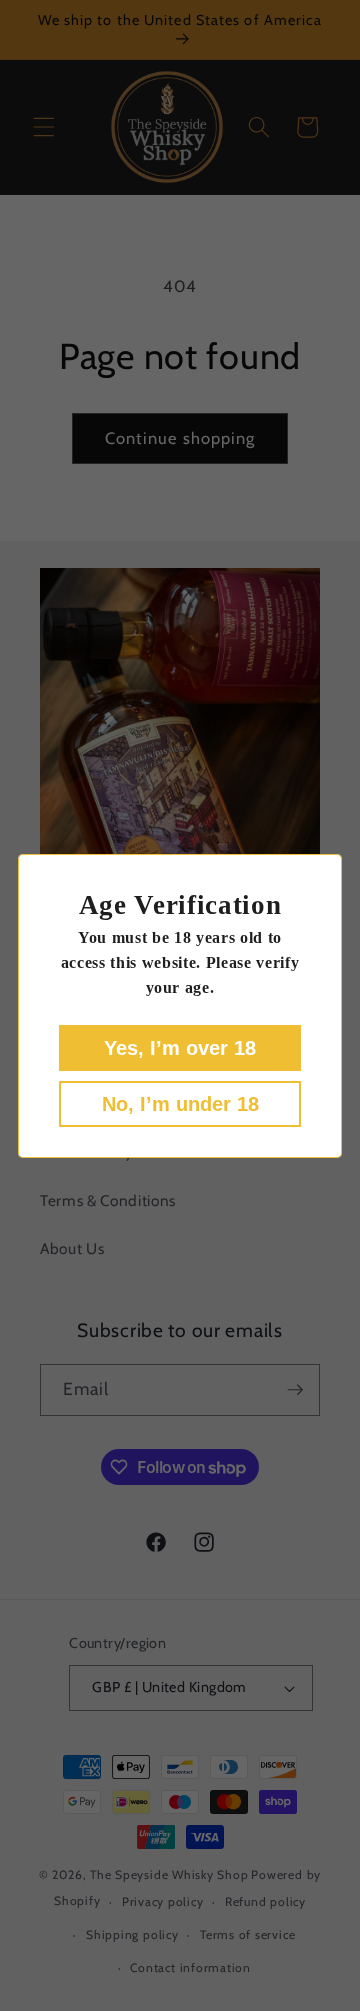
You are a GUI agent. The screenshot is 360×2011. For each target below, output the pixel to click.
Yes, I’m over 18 (180, 1048)
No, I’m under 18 (180, 1104)
